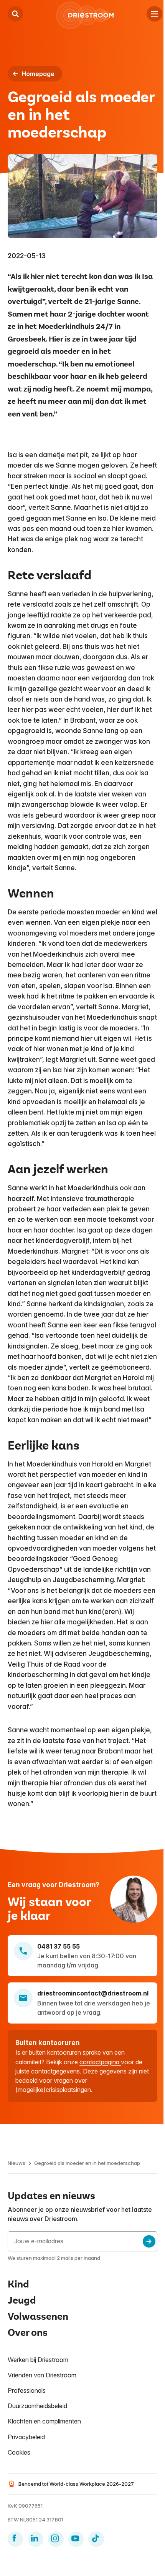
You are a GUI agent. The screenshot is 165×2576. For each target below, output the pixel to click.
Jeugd (22, 2300)
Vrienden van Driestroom (42, 2375)
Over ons (28, 2333)
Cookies (19, 2452)
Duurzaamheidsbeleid (37, 2406)
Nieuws (16, 2163)
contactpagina (100, 2062)
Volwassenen (38, 2316)
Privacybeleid (26, 2437)
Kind (18, 2284)
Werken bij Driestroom (38, 2360)
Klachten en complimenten (44, 2421)
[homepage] (85, 15)
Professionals (27, 2390)
